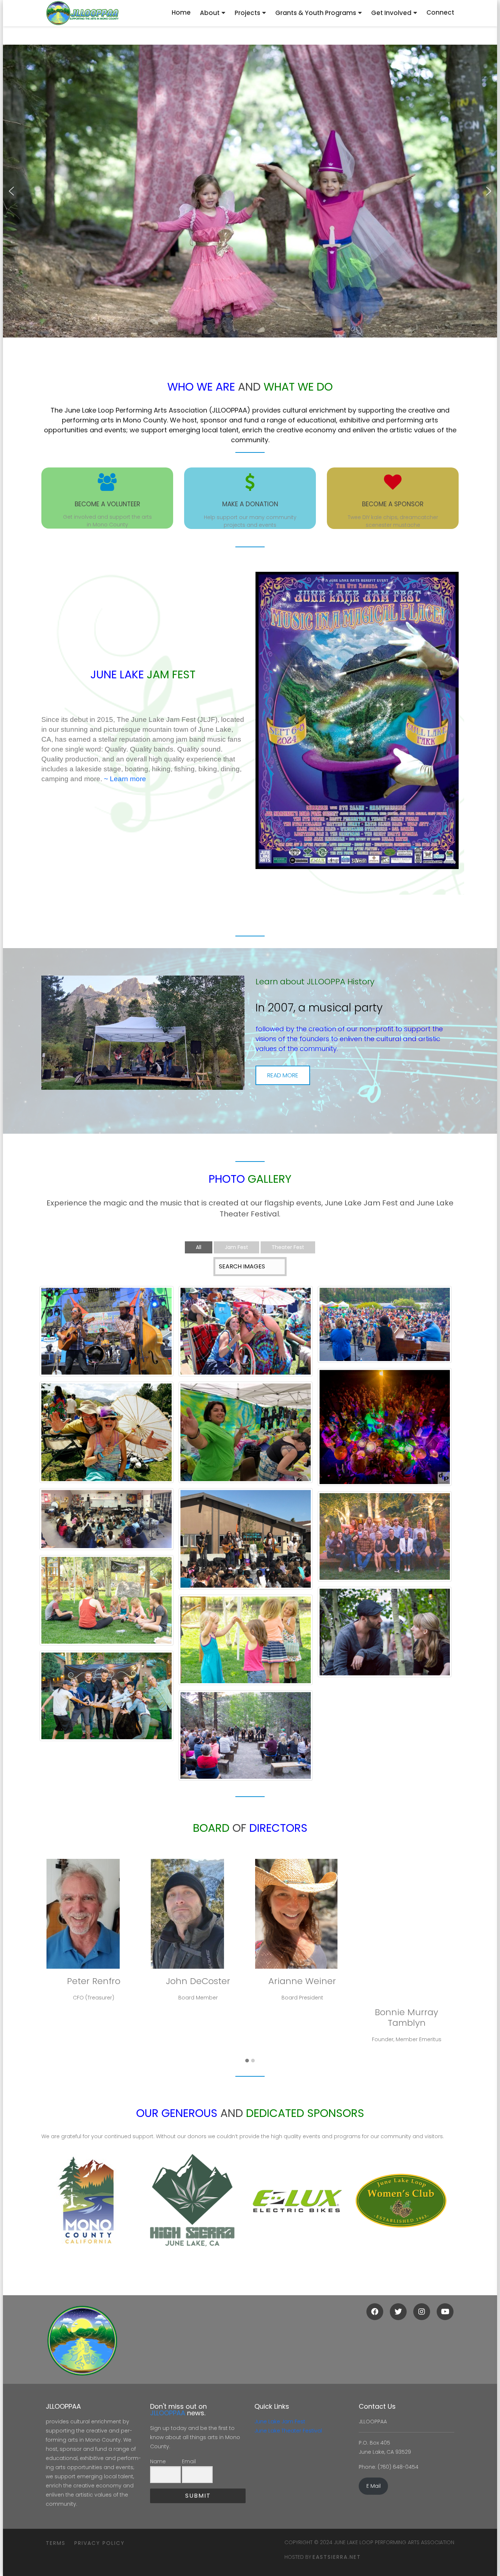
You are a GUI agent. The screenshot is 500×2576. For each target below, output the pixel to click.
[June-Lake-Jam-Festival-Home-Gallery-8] (246, 1337)
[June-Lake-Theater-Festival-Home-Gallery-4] (246, 1658)
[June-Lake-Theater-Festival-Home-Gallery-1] (246, 1766)
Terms (56, 2543)
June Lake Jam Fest (280, 2422)
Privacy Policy (100, 2543)
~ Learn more (125, 779)
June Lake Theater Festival (288, 2431)
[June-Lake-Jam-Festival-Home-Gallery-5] (246, 1444)
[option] (83, 2201)
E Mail (374, 2486)
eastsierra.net (337, 2557)
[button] (11, 191)
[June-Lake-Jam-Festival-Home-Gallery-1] (246, 1551)
